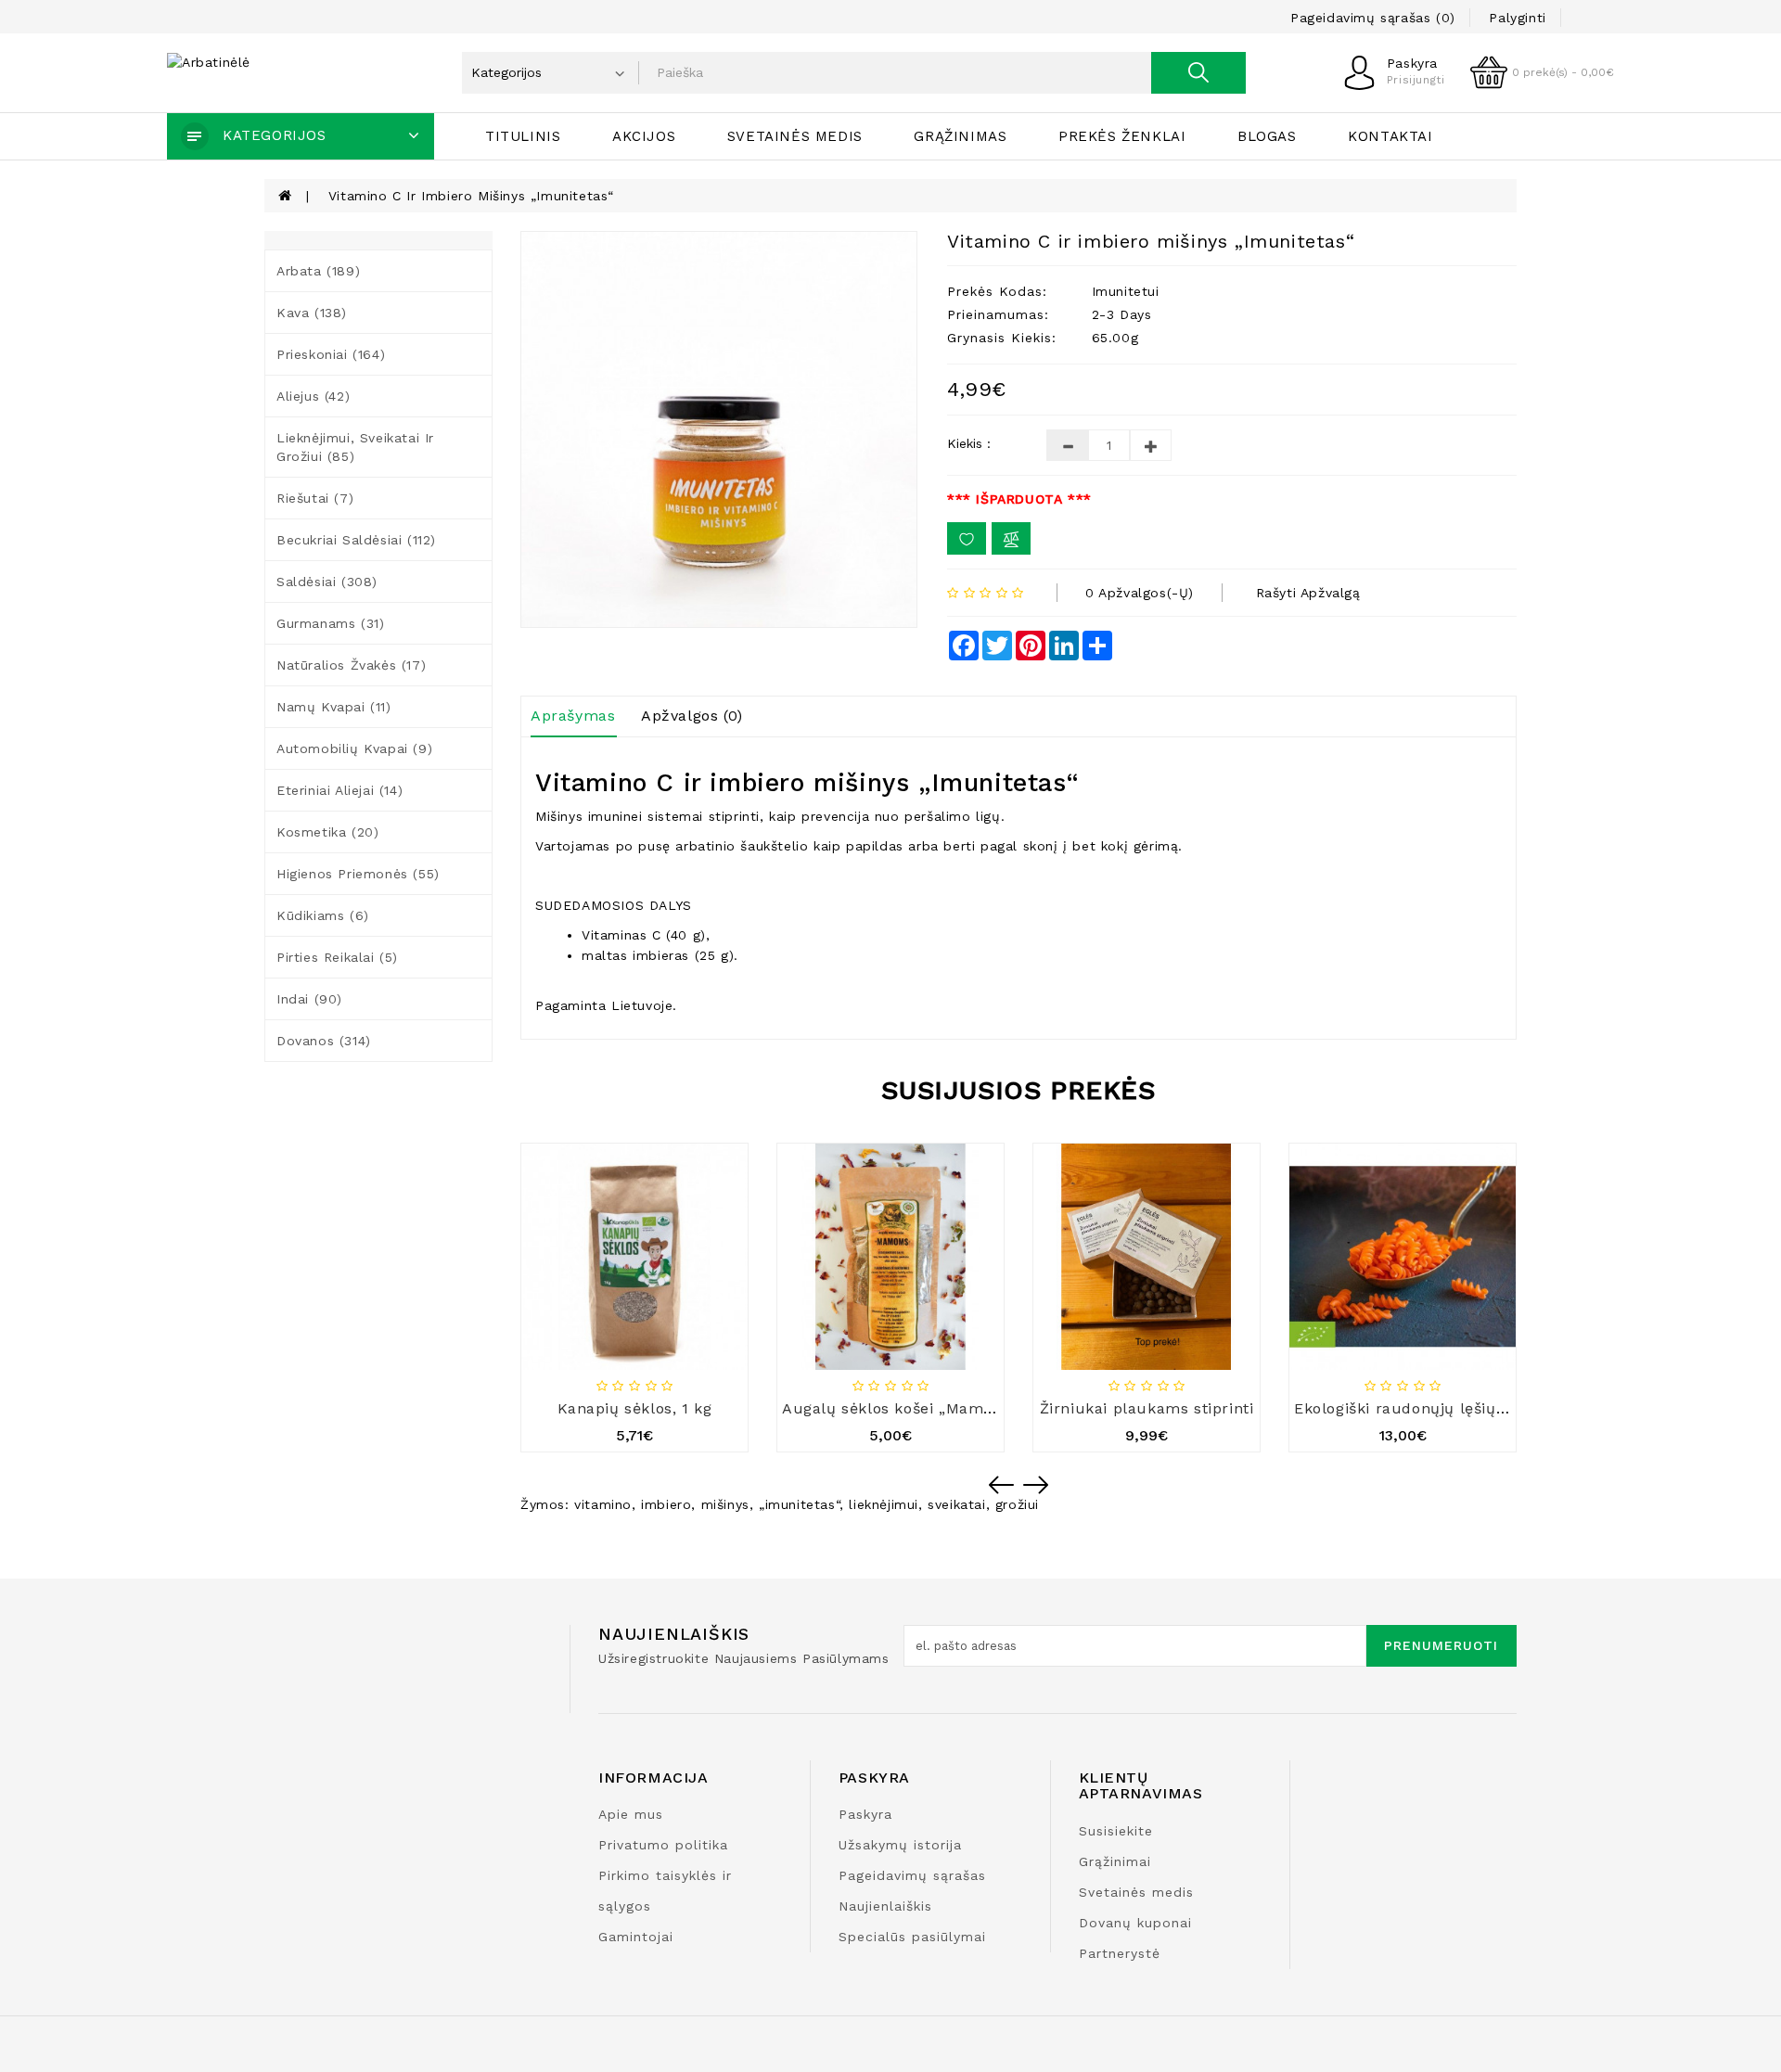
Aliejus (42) (313, 396)
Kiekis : (969, 443)
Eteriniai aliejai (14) (340, 790)
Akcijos (644, 136)
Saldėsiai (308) (327, 582)
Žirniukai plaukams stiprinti (1147, 1408)
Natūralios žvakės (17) (351, 665)
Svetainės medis (795, 136)
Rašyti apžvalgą (1308, 593)
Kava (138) (312, 313)
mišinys (725, 1504)
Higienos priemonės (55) (358, 874)
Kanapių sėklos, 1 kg (635, 1408)
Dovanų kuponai (1135, 1923)
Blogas (1267, 136)
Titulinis (523, 136)
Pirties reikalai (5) (337, 957)
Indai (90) (309, 999)
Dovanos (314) (324, 1041)
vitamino (603, 1504)
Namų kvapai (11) (334, 707)
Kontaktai (1390, 136)
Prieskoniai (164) (331, 354)
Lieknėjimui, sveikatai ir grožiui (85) (355, 447)
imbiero (666, 1504)
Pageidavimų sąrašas (912, 1875)
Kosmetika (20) (327, 832)
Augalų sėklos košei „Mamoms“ (903, 1408)
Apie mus (631, 1814)
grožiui (1017, 1504)
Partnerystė (1120, 1953)
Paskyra (865, 1814)
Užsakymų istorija (900, 1845)
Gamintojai (636, 1937)
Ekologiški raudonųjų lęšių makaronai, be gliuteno (1486, 1408)
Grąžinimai (1115, 1861)
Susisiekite (1116, 1831)
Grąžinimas (960, 136)
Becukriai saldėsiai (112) (356, 540)
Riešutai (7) (315, 498)
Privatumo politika (663, 1845)
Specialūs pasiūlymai (912, 1937)
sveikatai (956, 1504)
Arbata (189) (318, 271)
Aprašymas (573, 716)
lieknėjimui (884, 1504)
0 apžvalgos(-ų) (1140, 593)
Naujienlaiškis (885, 1906)
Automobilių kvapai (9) (354, 748)
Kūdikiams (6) (323, 915)
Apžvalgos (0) (692, 716)
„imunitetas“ (799, 1504)
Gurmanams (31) (330, 623)
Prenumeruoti (1441, 1645)
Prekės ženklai (1122, 136)
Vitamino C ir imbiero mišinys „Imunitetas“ (471, 196)
